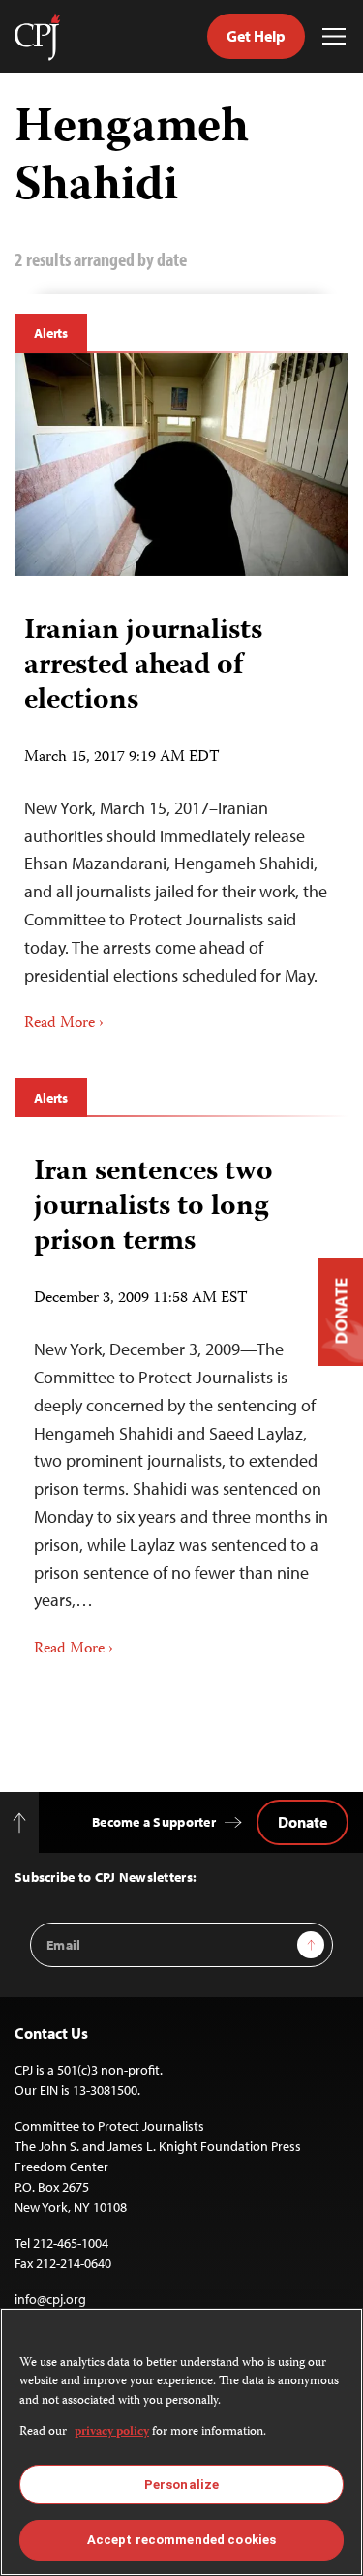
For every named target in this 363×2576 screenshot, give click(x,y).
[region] (181, 2442)
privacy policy (112, 2432)
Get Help (256, 36)
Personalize (181, 2485)
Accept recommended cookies (181, 2540)
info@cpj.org (50, 2299)
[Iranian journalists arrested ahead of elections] (181, 465)
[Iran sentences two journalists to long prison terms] (181, 1400)
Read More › (64, 1024)
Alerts (51, 333)
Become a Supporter (154, 1822)
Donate (302, 1822)
